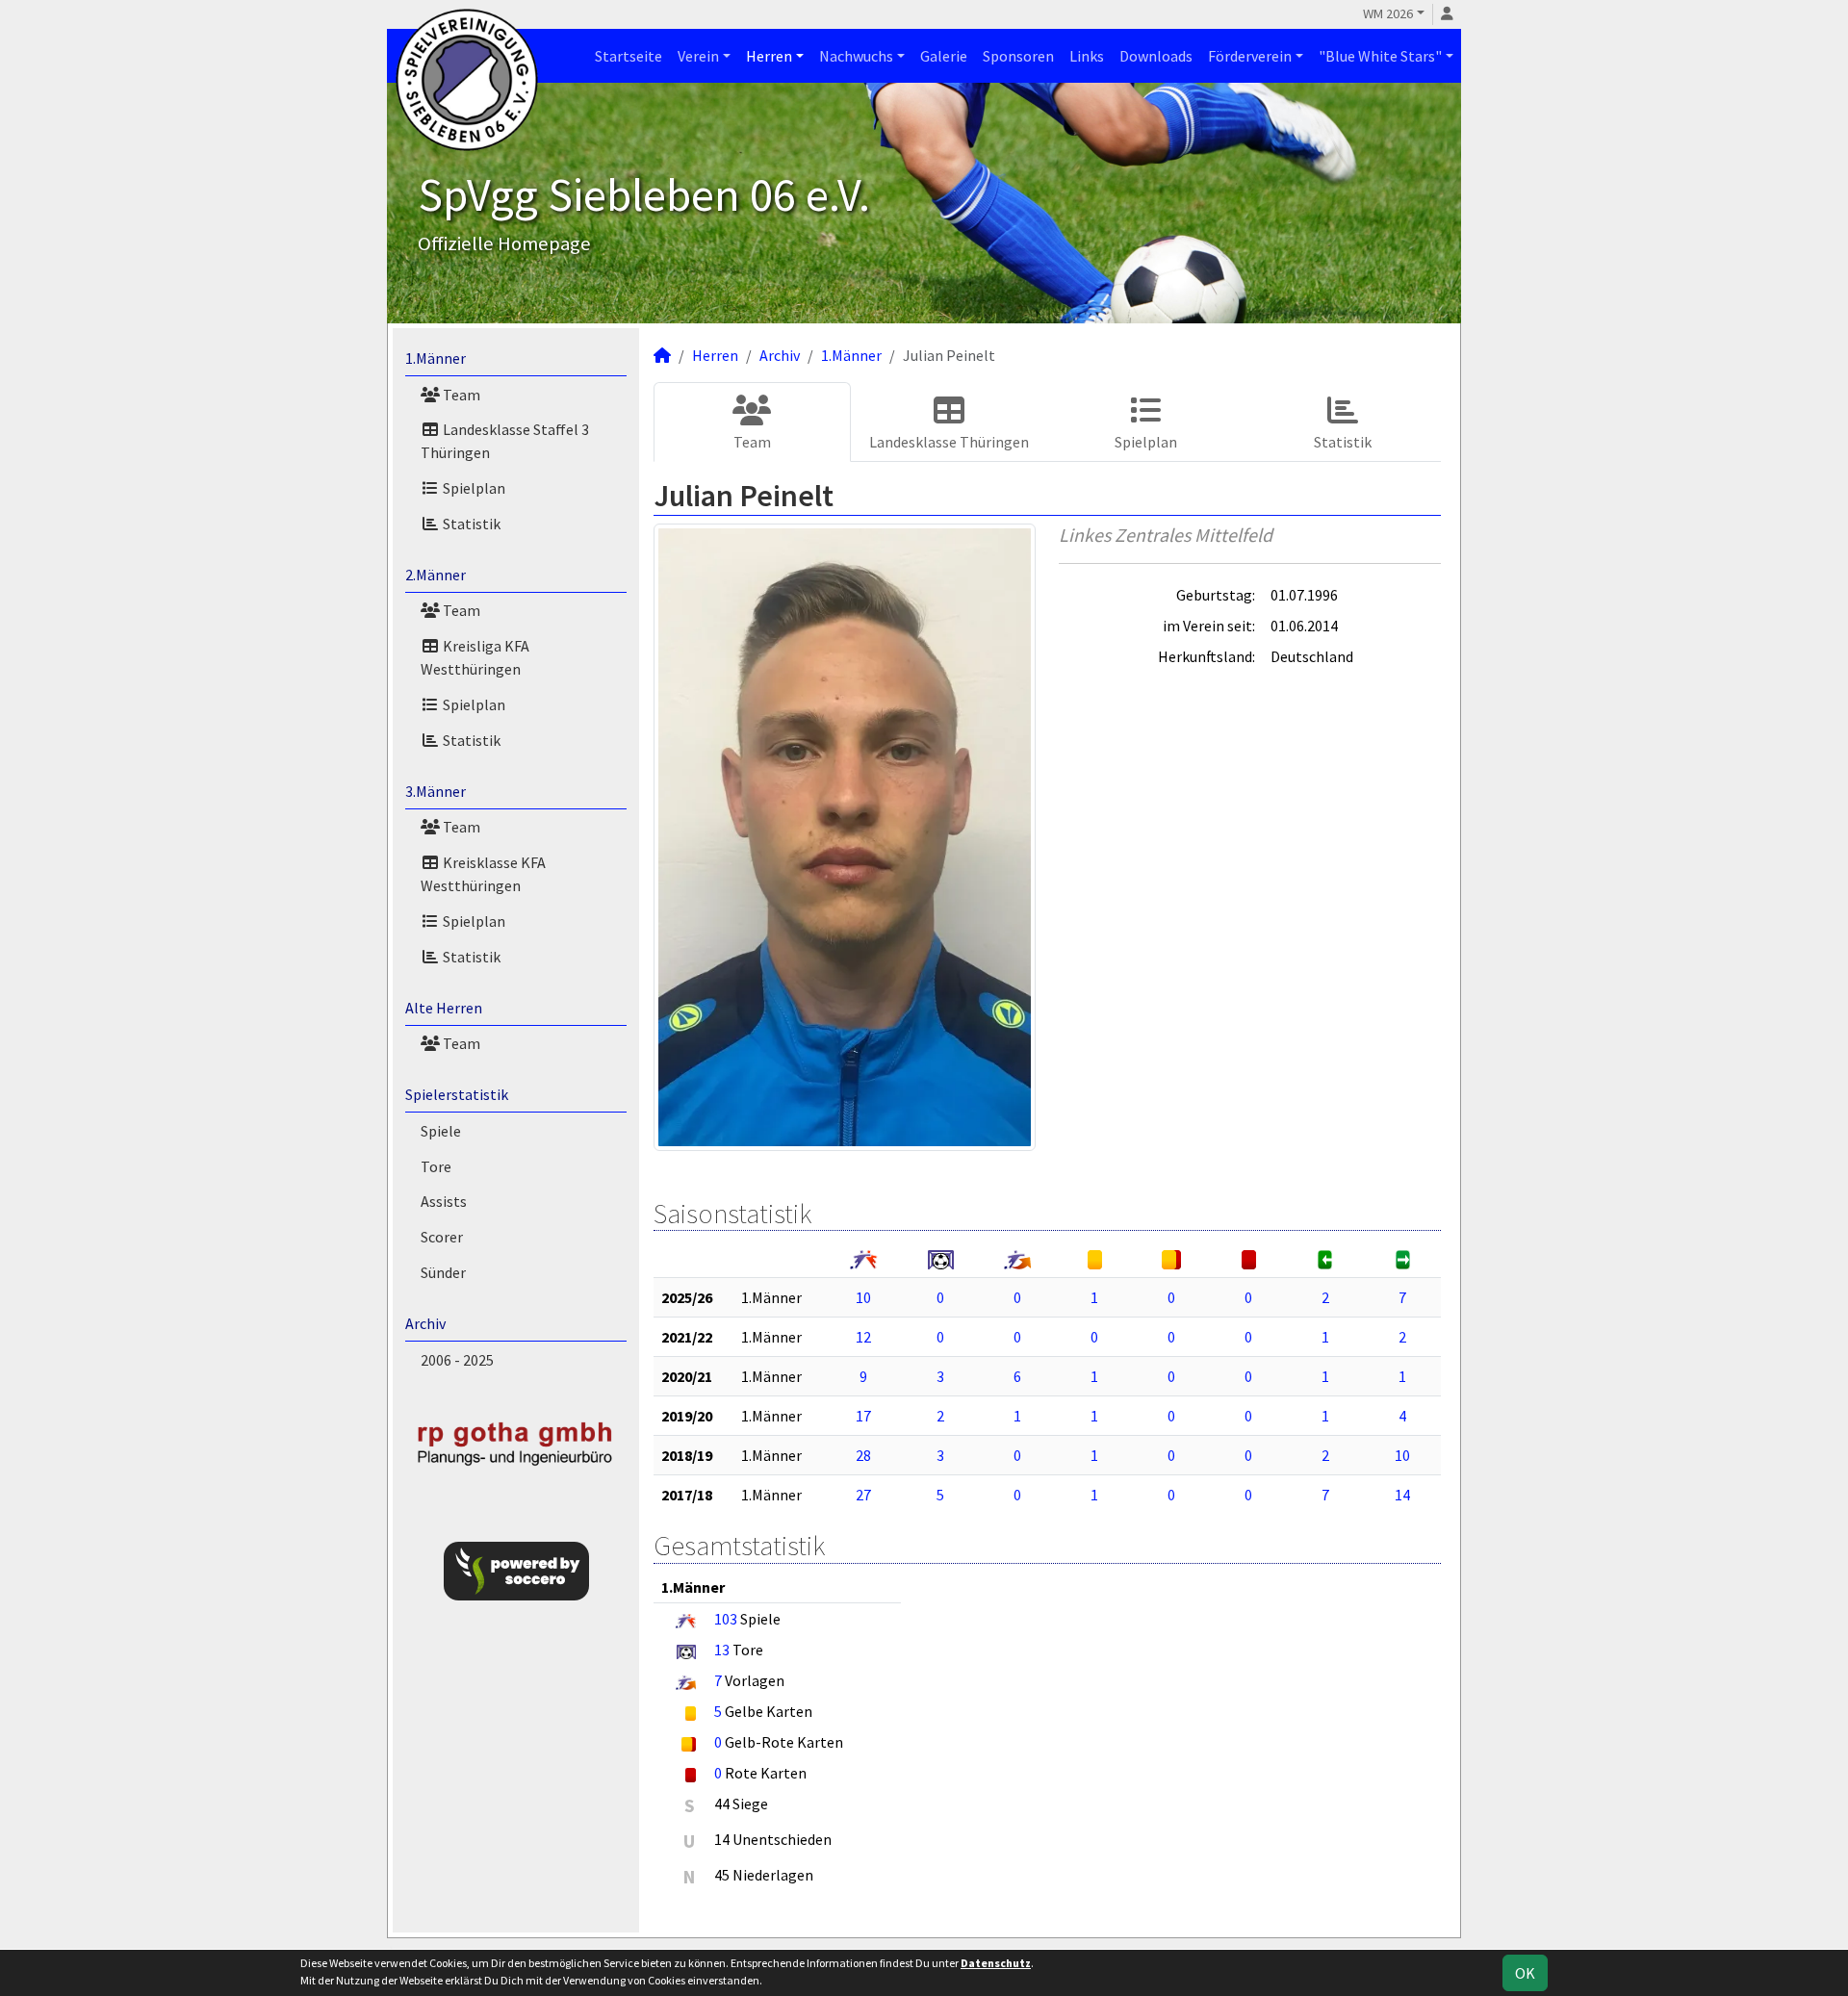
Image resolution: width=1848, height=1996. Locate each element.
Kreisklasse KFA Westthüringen (483, 874)
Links (1087, 56)
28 (863, 1455)
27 (863, 1495)
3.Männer (436, 791)
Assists (444, 1201)
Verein (698, 56)
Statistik (470, 524)
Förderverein (1250, 56)
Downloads (1156, 56)
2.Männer (436, 575)
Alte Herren (444, 1008)
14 (1402, 1495)
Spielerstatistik (457, 1094)
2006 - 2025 (457, 1360)
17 (863, 1416)
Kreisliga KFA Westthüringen (475, 657)
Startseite (629, 56)
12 (863, 1337)
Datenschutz (996, 1963)
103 (726, 1619)
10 (863, 1297)
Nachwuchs (856, 56)
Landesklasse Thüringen (949, 442)
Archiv (425, 1323)
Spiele (441, 1131)
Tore (436, 1166)
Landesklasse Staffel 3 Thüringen (505, 441)
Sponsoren (1018, 56)
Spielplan (473, 488)
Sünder (443, 1272)
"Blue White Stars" (1380, 56)
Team (460, 395)
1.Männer (436, 358)
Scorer (442, 1237)
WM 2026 (1388, 13)
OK (1525, 1973)
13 (722, 1650)
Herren (769, 56)
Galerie (944, 56)
